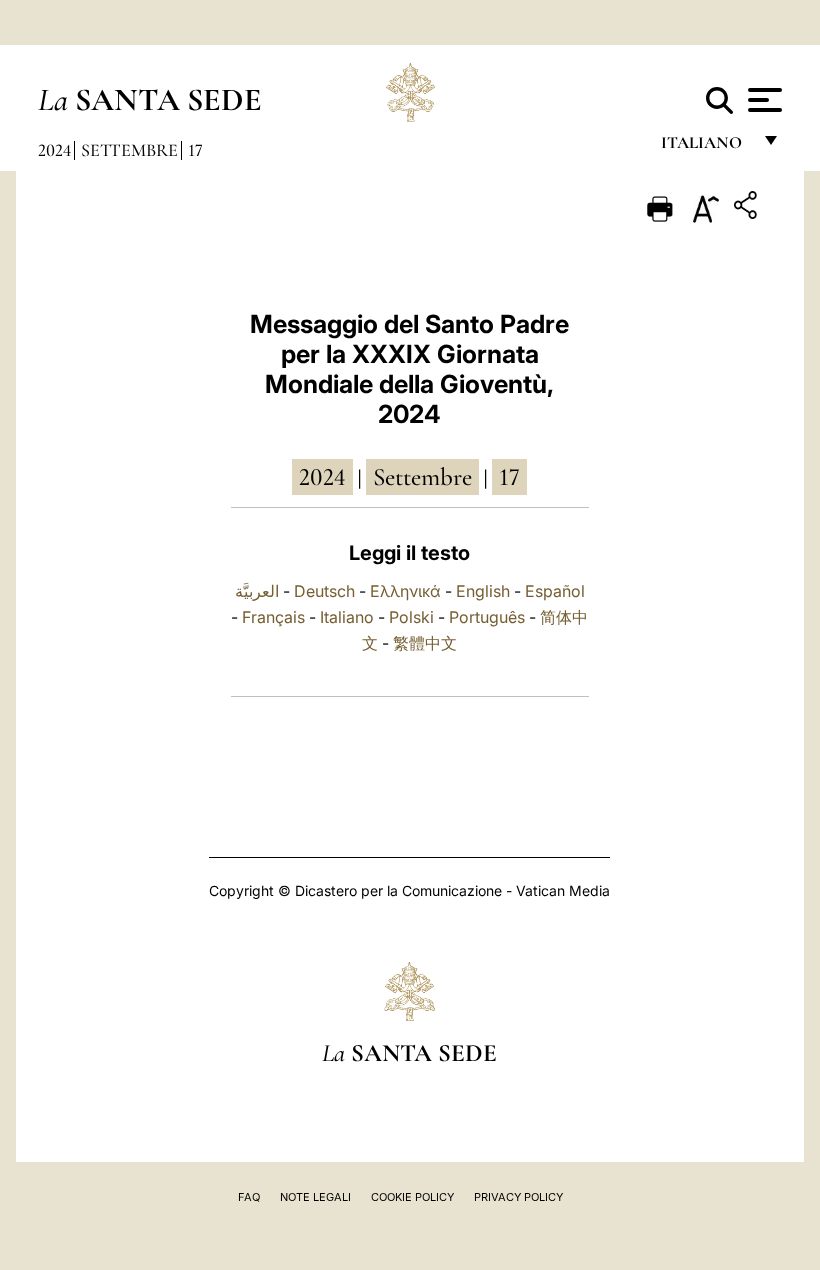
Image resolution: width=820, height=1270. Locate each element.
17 (195, 150)
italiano (705, 147)
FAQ (249, 1197)
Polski (411, 617)
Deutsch (324, 591)
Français (273, 617)
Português (487, 617)
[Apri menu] (762, 100)
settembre (422, 477)
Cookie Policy (412, 1197)
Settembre (129, 150)
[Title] (748, 208)
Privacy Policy (518, 1197)
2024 (54, 150)
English (483, 591)
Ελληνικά (405, 591)
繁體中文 (425, 643)
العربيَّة (257, 591)
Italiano (347, 617)
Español (555, 591)
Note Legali (315, 1197)
